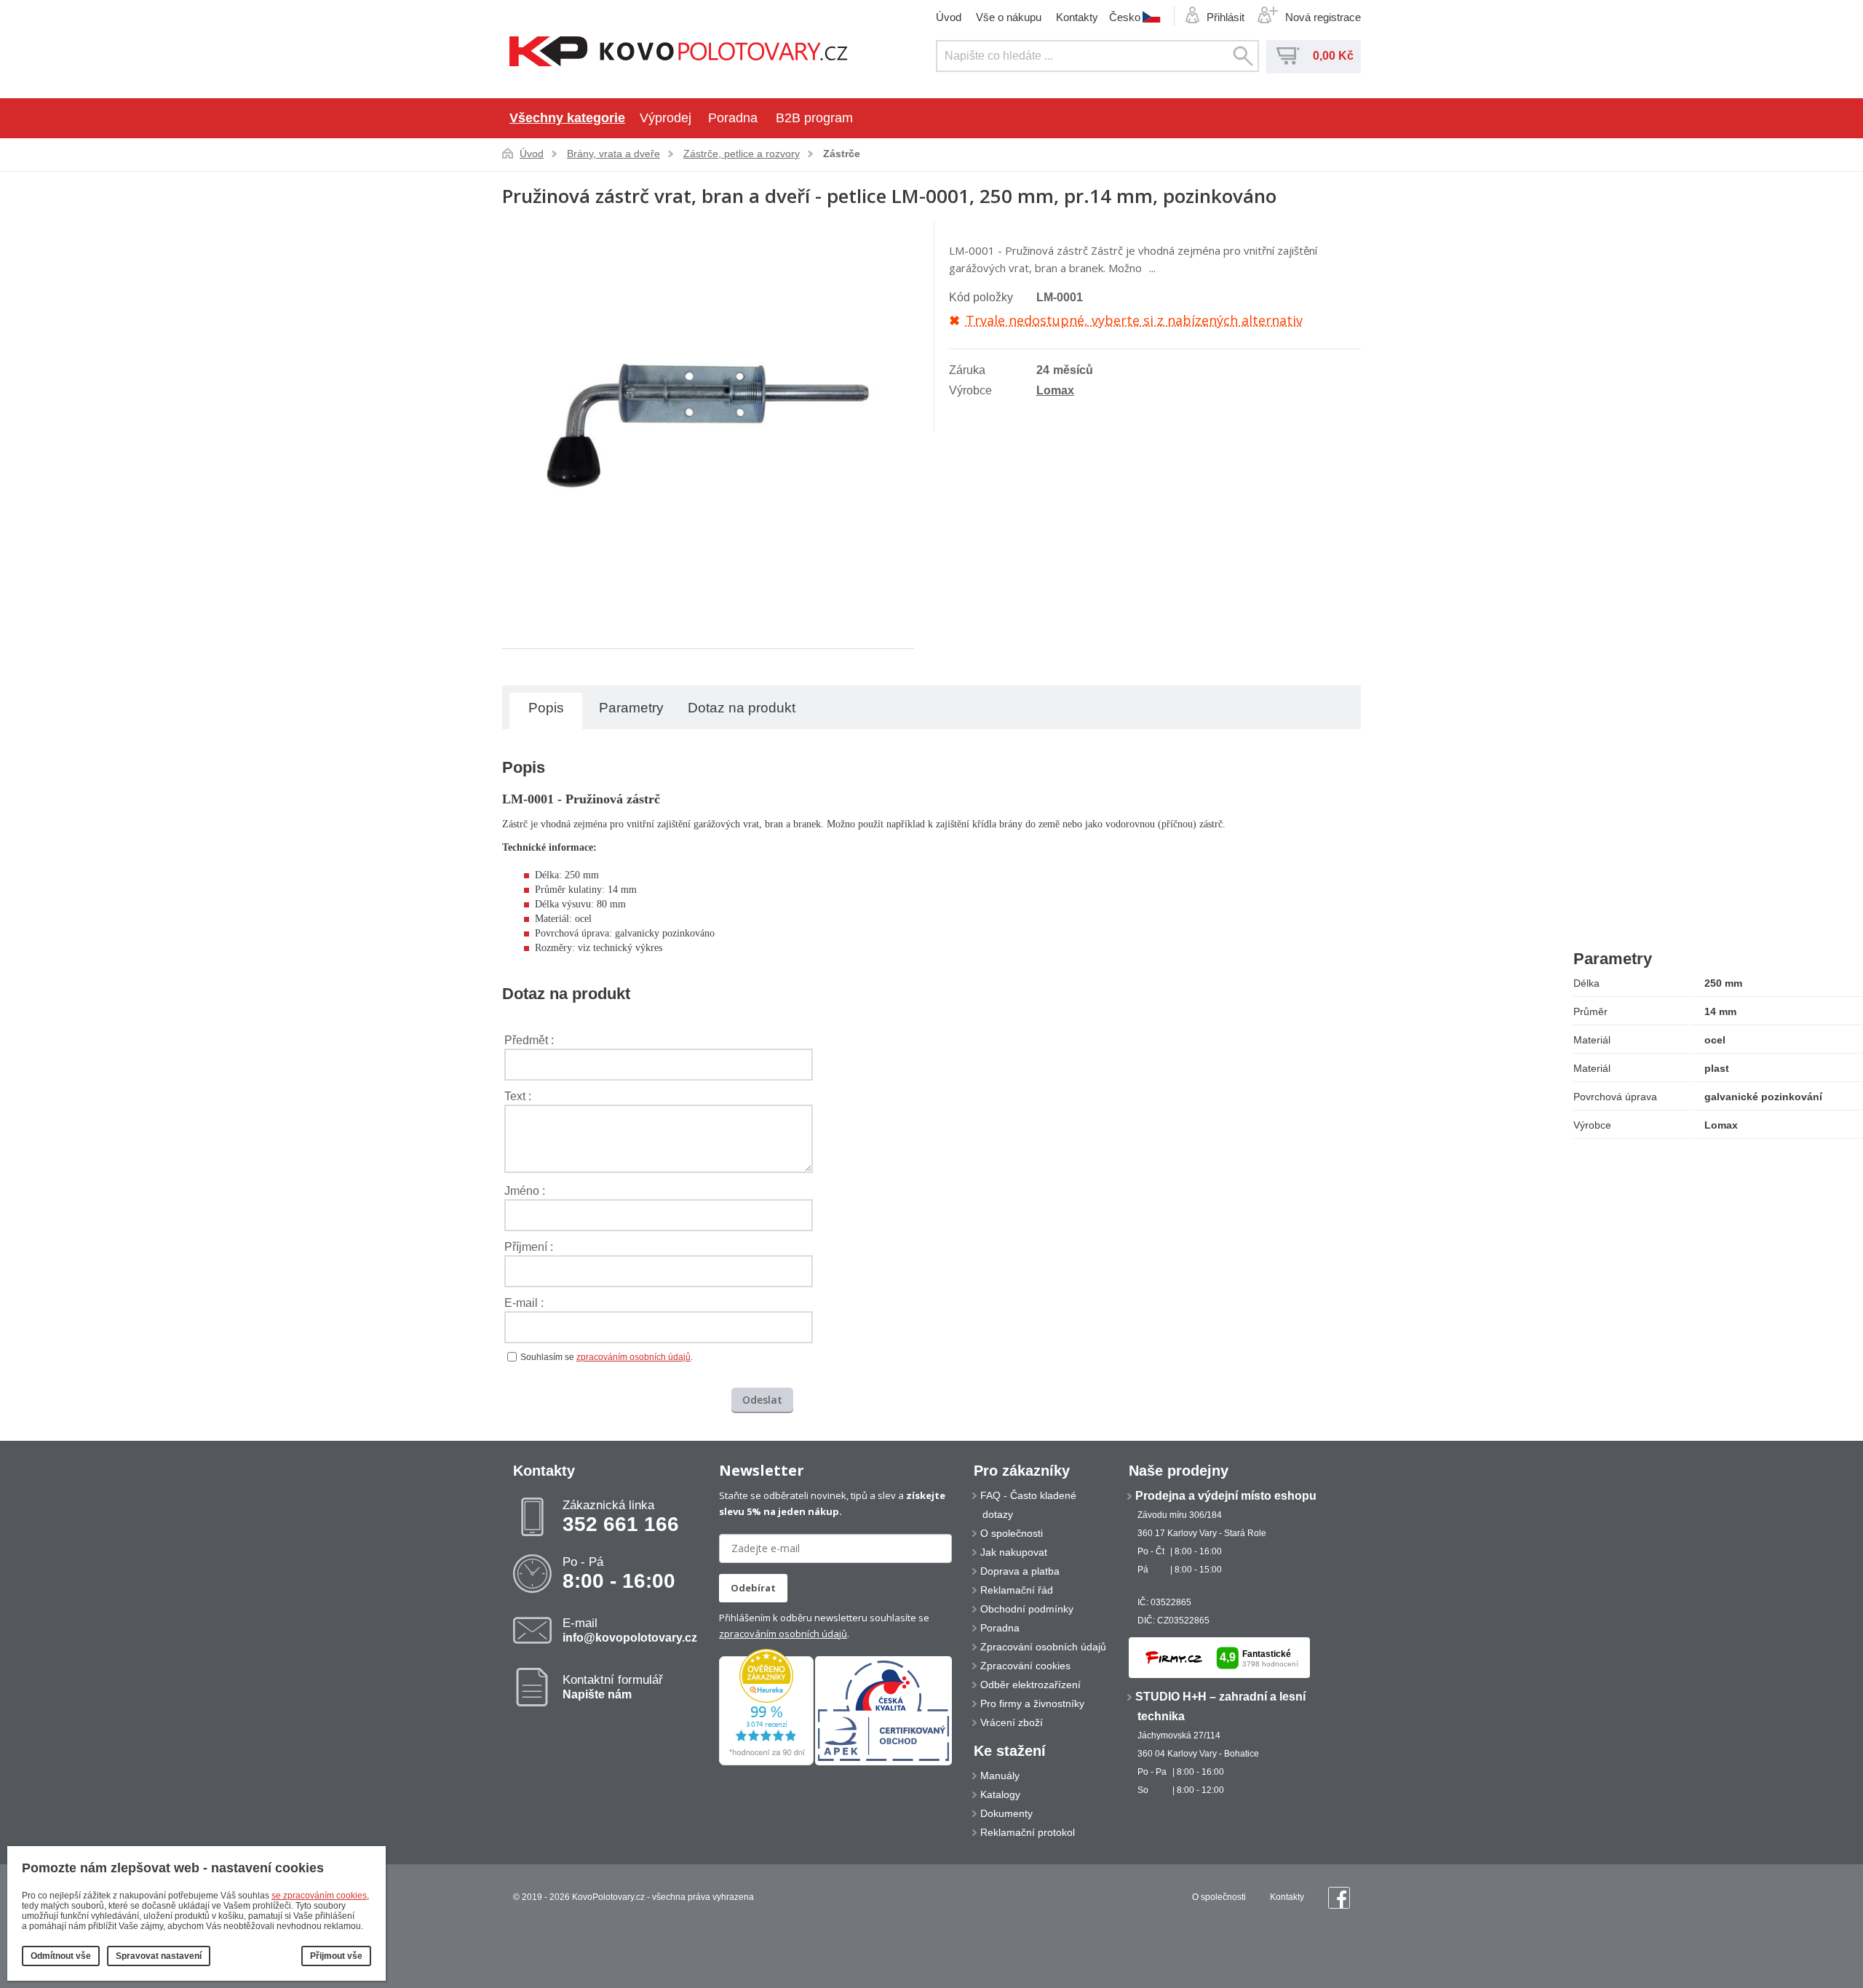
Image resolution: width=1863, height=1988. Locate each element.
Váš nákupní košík (1288, 56)
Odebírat (753, 1588)
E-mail (630, 1630)
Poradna (733, 118)
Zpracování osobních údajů (1043, 1647)
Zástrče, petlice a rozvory (742, 154)
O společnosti (1012, 1533)
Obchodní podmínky (1027, 1609)
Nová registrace (1323, 17)
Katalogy (1000, 1794)
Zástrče (842, 154)
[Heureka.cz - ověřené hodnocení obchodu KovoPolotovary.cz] (766, 1762)
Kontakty (1077, 17)
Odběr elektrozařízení (1030, 1685)
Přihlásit (1226, 17)
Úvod (949, 17)
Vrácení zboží (1012, 1722)
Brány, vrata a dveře (613, 154)
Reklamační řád (1017, 1590)
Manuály (1000, 1776)
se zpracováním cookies (319, 1896)
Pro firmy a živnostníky (1032, 1703)
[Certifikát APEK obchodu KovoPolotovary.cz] (883, 1762)
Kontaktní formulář (613, 1687)
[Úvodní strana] (679, 53)
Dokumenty (1006, 1813)
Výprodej (666, 118)
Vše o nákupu (1009, 17)
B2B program (814, 118)
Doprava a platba (1020, 1571)
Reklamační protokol (1028, 1832)
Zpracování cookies (1025, 1666)
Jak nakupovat (1014, 1552)
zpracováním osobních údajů (633, 1357)
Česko (1125, 17)
